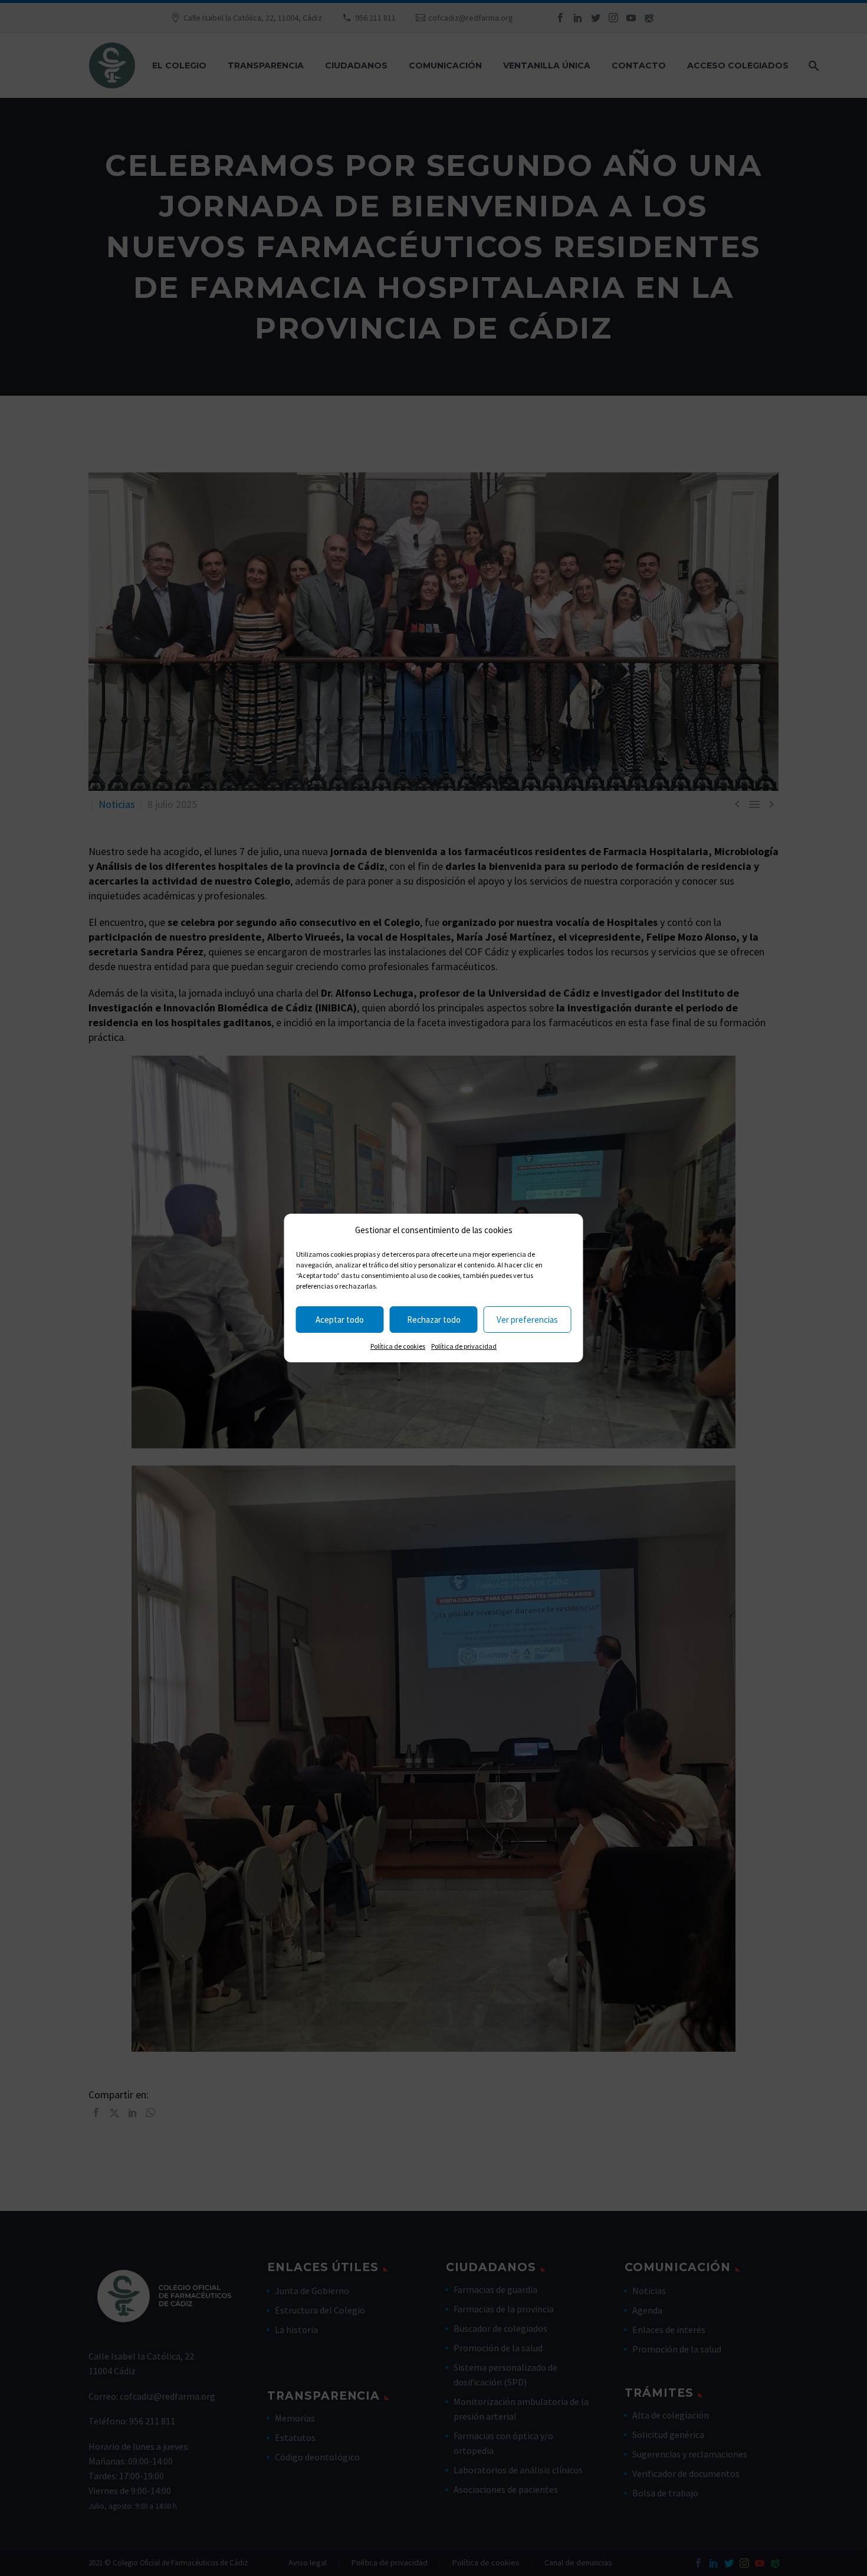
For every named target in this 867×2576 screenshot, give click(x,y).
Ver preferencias (527, 1320)
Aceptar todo (340, 1320)
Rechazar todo (434, 1320)
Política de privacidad (464, 1346)
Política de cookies (398, 1346)
